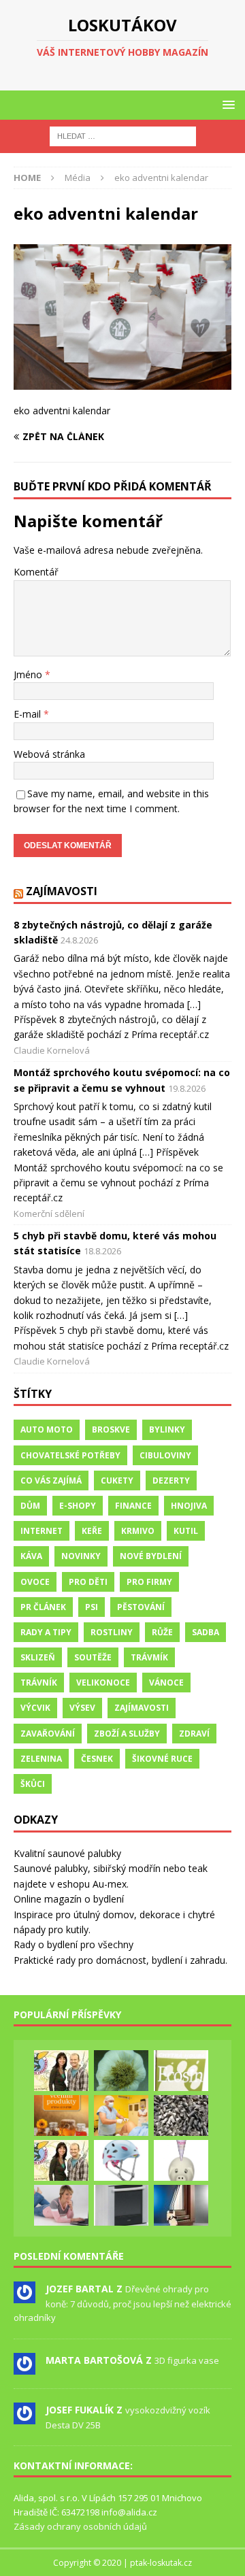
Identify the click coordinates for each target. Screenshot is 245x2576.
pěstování (141, 1607)
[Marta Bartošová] (24, 2367)
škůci (33, 1784)
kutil (186, 1531)
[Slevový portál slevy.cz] (61, 2205)
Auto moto (47, 1429)
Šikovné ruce (162, 1759)
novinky (81, 1556)
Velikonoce (103, 1683)
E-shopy (78, 1506)
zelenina (41, 1759)
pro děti (88, 1582)
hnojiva (189, 1506)
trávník (39, 1683)
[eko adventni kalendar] (122, 381)
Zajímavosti (62, 891)
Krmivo (138, 1531)
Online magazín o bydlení (69, 1899)
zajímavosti (142, 1708)
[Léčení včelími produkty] (61, 2115)
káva (31, 1556)
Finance (133, 1506)
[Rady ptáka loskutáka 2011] (61, 2071)
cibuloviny (165, 1455)
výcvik (35, 1708)
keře (92, 1531)
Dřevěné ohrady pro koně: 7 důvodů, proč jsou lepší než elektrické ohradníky (122, 2303)
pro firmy (149, 1582)
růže (162, 1632)
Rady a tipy (46, 1632)
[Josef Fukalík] (24, 2417)
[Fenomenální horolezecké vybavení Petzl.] (121, 2160)
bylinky (167, 1429)
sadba (206, 1632)
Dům (30, 1506)
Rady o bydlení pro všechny (73, 1944)
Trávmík (149, 1657)
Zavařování (48, 1734)
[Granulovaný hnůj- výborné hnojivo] (181, 2115)
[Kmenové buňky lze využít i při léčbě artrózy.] (121, 2115)
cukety (117, 1481)
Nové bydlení (151, 1556)
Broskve (111, 1429)
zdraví (194, 1734)
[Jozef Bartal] (24, 2296)
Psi (92, 1607)
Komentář (36, 572)
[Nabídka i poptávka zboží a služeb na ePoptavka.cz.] (181, 2160)
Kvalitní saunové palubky (67, 1853)
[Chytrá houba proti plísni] (181, 2071)
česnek (97, 1759)
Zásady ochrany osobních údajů (80, 2526)
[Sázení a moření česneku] (121, 2071)
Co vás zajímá (51, 1481)
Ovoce (35, 1582)
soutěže (93, 1657)
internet (42, 1531)
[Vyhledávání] (123, 136)
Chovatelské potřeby (70, 1455)
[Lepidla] (121, 2205)
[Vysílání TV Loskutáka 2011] (61, 2160)
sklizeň (38, 1657)
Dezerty (171, 1481)
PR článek (43, 1607)
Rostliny (112, 1632)
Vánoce (166, 1683)
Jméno (29, 674)
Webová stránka (49, 754)
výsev (82, 1708)
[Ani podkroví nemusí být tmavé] (181, 2205)
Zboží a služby (127, 1734)
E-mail (29, 714)
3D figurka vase (187, 2360)
